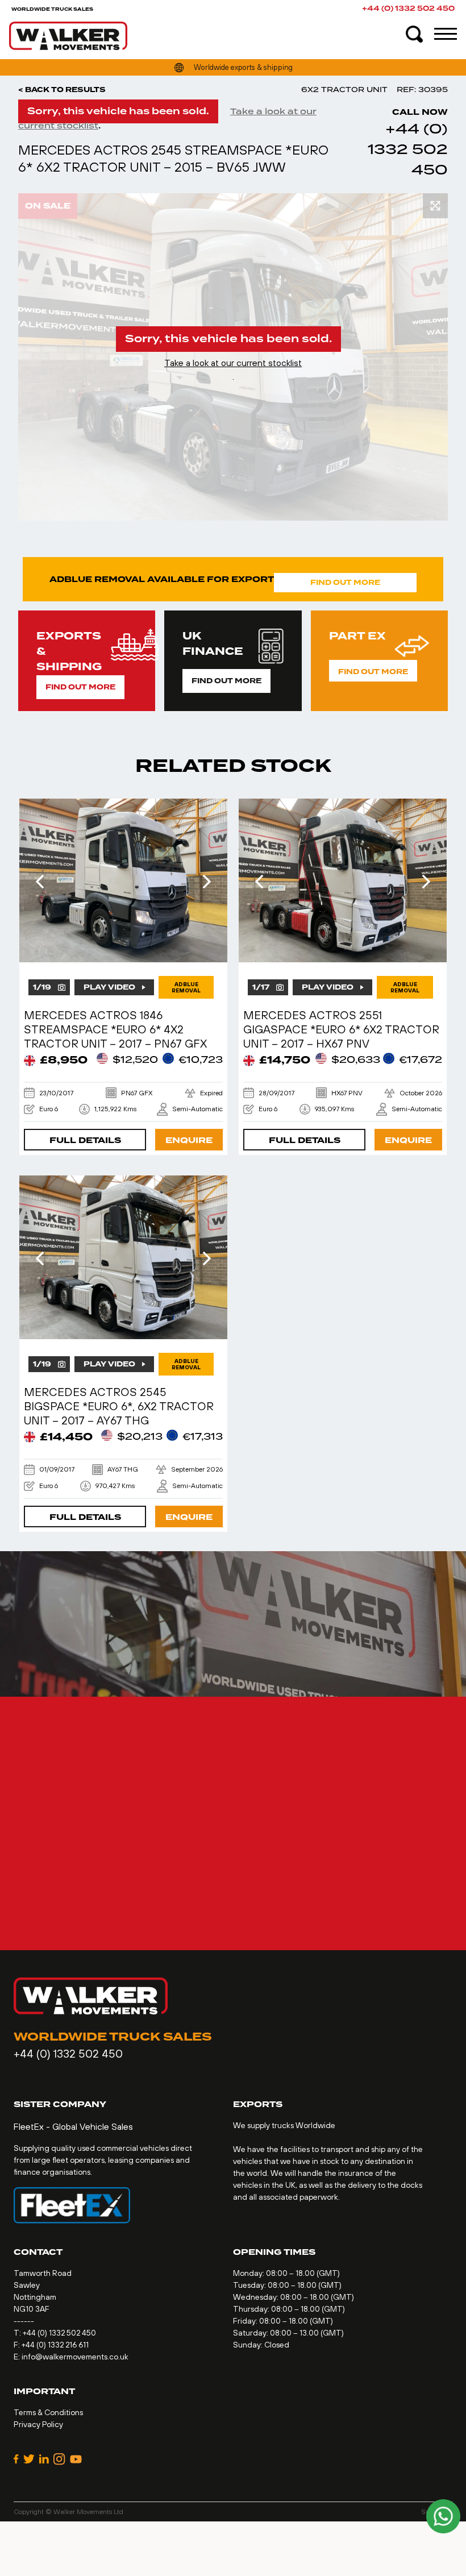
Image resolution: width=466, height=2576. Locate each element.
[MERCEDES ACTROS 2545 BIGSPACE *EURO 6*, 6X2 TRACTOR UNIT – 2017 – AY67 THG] (123, 1257)
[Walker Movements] (68, 36)
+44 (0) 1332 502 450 (408, 9)
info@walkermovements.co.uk (75, 2357)
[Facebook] (16, 2459)
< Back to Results (62, 90)
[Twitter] (29, 2459)
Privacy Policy (38, 2424)
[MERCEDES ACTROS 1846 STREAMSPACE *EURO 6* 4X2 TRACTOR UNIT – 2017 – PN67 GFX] (123, 880)
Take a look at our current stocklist (233, 363)
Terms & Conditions (48, 2412)
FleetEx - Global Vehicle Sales (73, 2126)
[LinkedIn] (44, 2459)
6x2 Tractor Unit (344, 90)
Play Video (109, 987)
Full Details (85, 1140)
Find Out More (345, 583)
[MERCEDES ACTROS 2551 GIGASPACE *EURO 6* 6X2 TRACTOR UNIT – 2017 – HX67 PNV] (343, 880)
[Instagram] (59, 2459)
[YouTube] (76, 2459)
